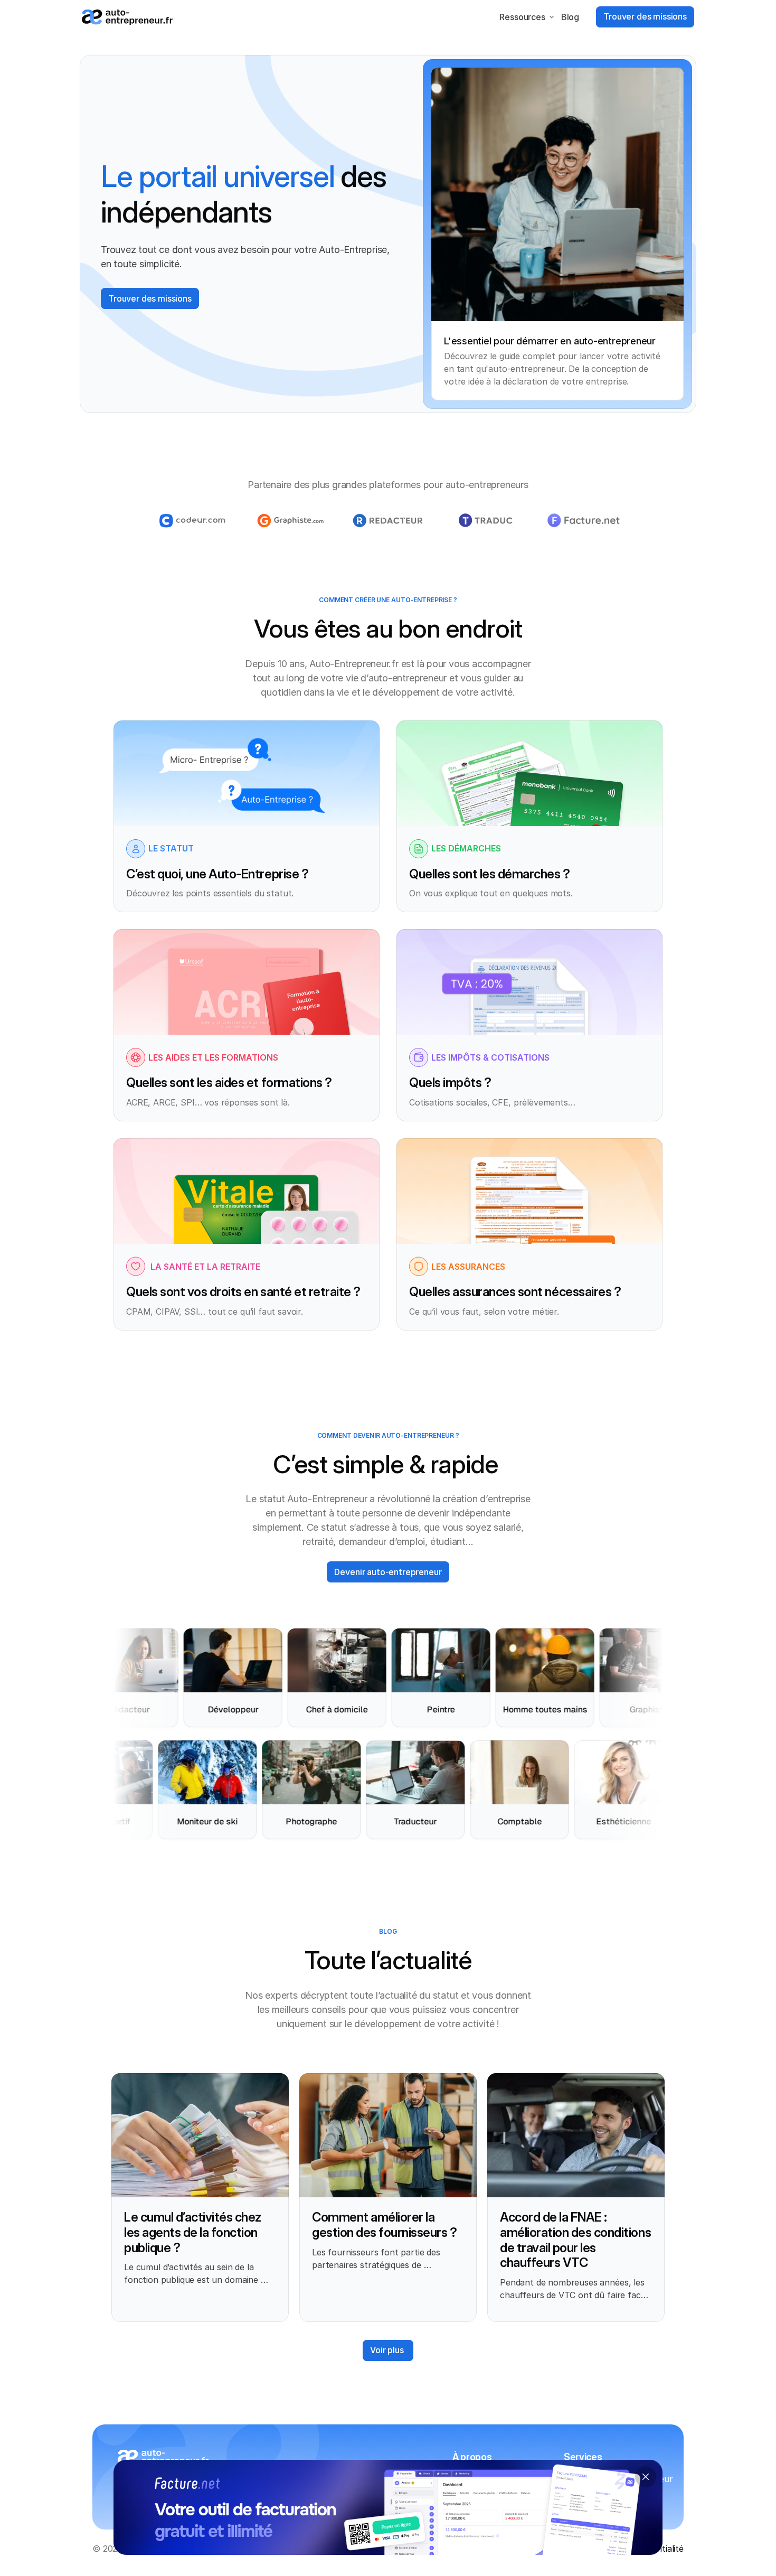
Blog (570, 17)
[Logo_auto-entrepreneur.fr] (127, 17)
